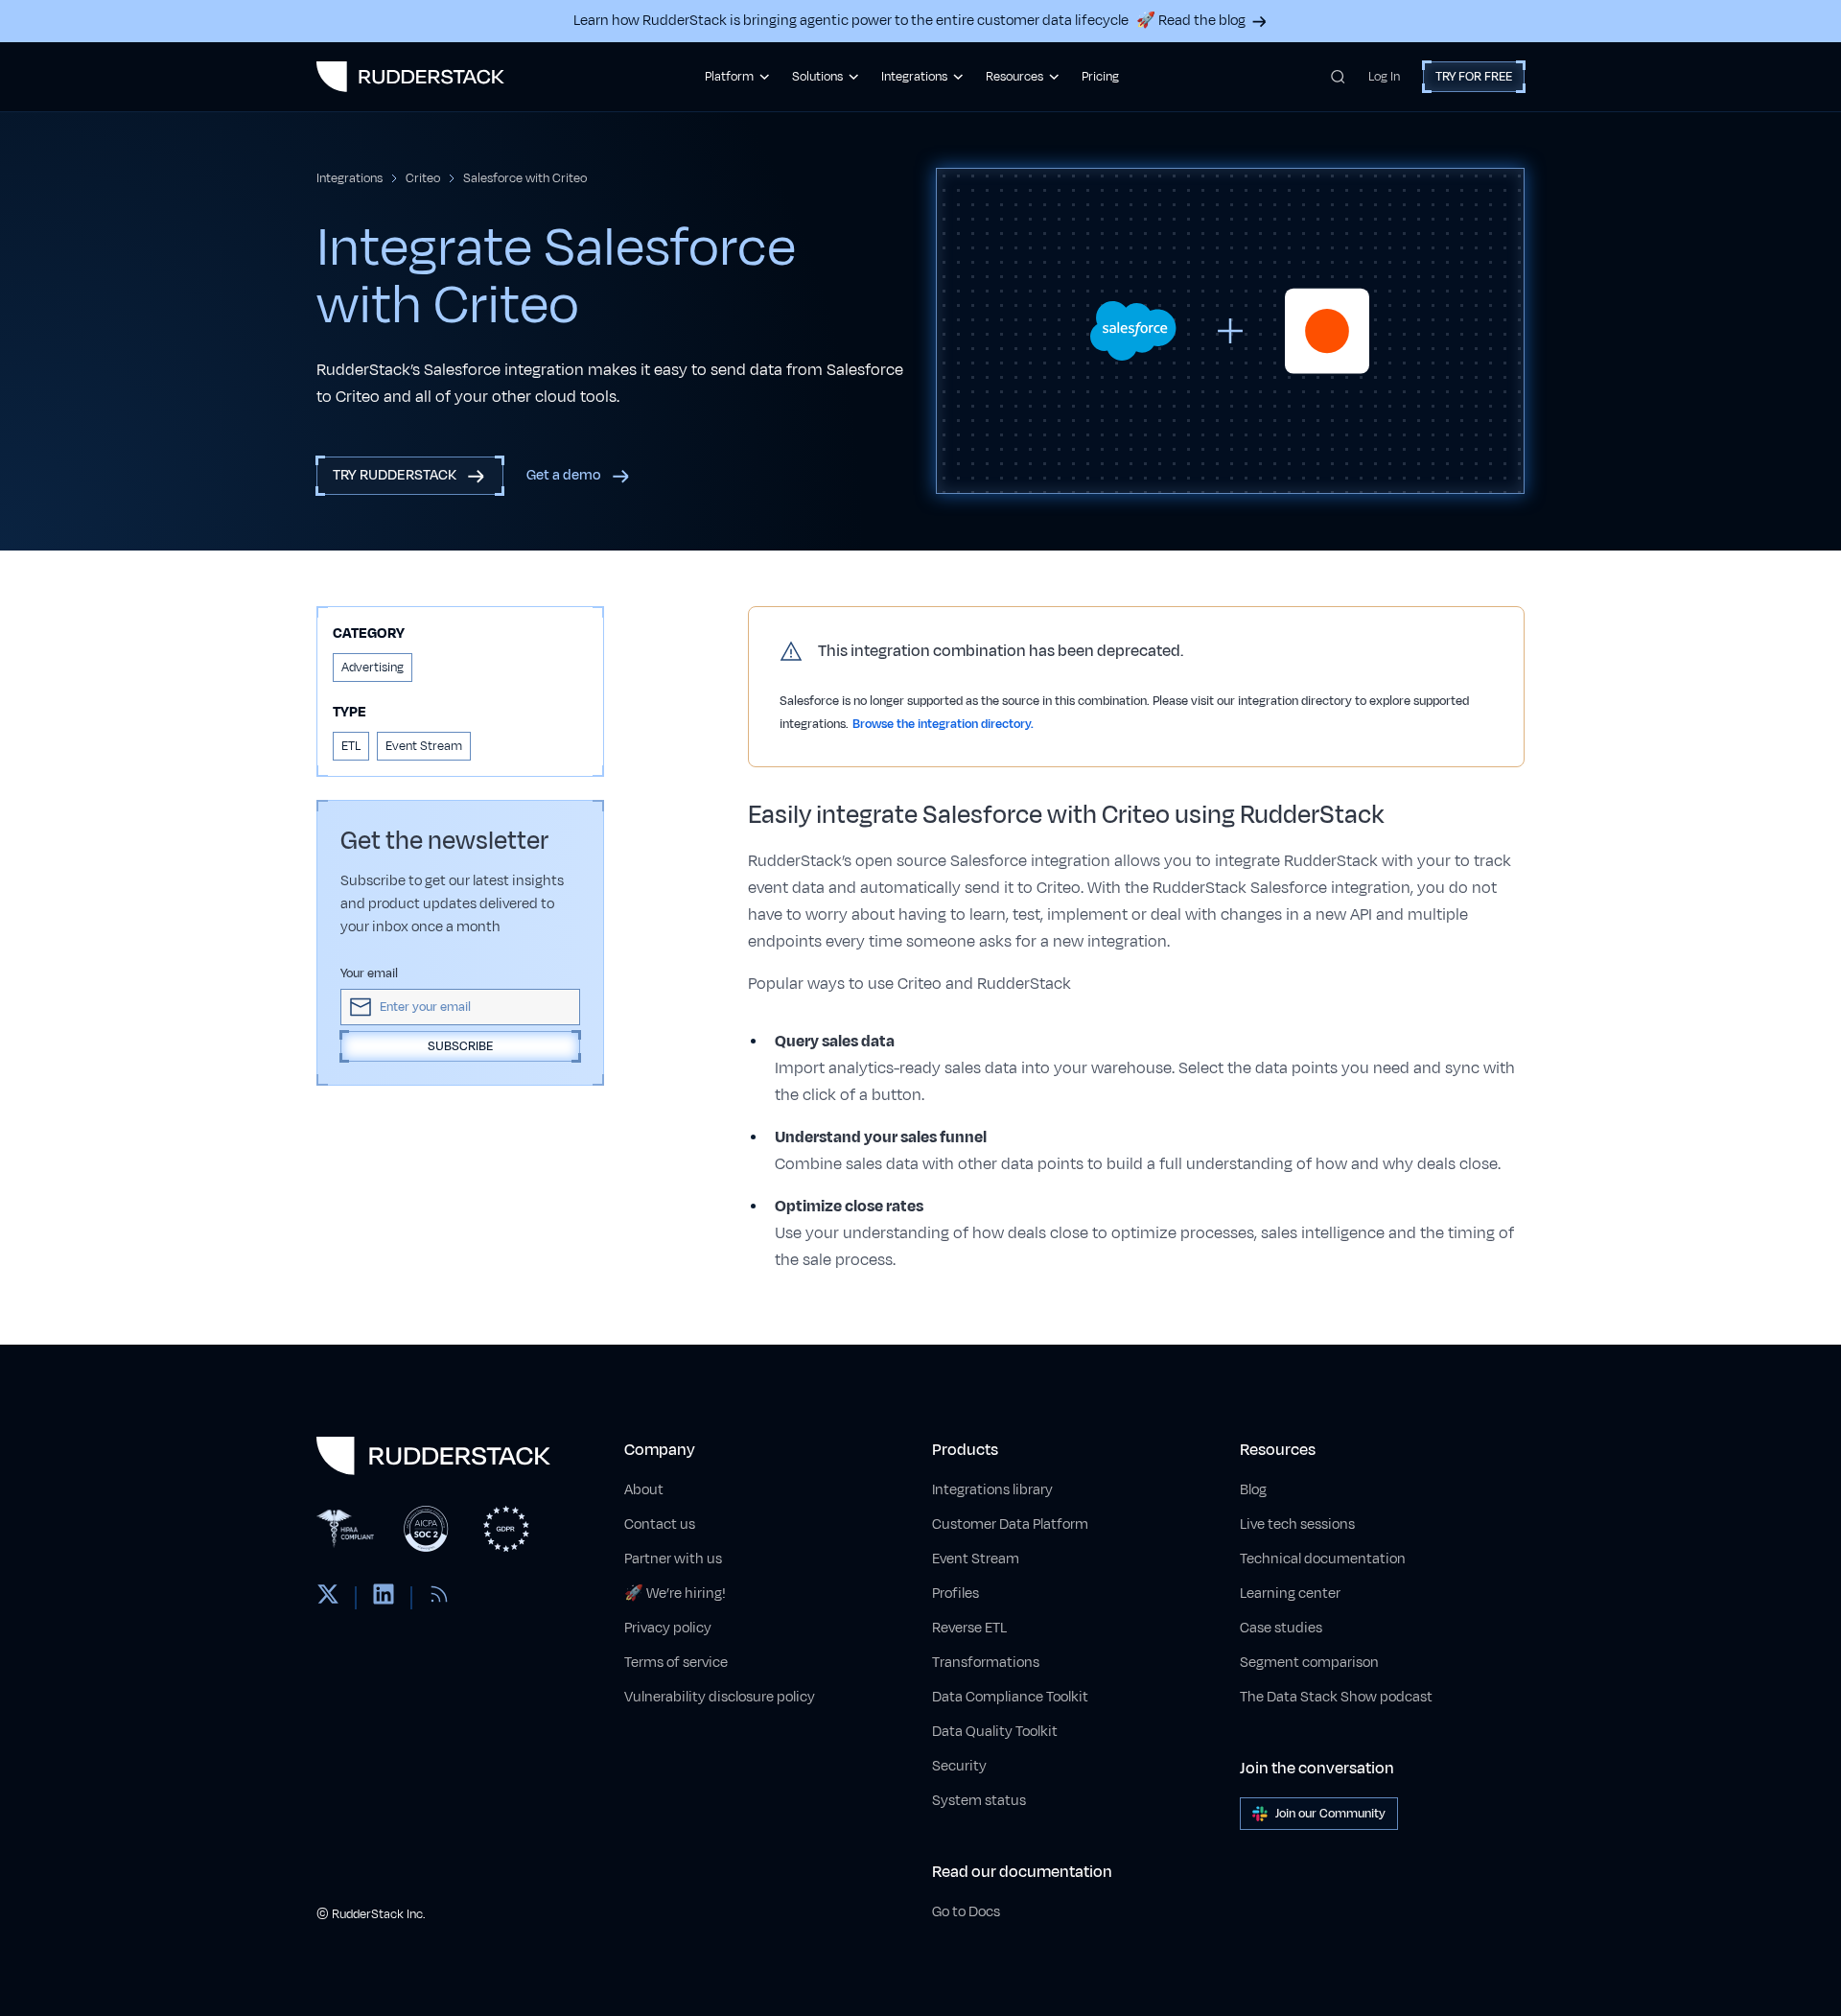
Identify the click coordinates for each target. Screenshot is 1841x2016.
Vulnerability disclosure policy (720, 1697)
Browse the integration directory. (943, 724)
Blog (1253, 1490)
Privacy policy (668, 1628)
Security (959, 1766)
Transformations (986, 1663)
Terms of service (676, 1663)
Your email (369, 973)
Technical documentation (1323, 1559)
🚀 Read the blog (1191, 21)
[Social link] (328, 1598)
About (644, 1490)
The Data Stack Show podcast (1336, 1697)
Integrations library (992, 1490)
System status (979, 1801)
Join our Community (1330, 1814)
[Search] (1338, 77)
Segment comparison (1309, 1663)
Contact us (660, 1524)
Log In (1384, 77)
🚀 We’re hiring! (675, 1594)
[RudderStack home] (410, 77)
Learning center (1290, 1594)
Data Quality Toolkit (995, 1732)
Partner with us (673, 1559)
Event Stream (976, 1559)
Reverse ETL (969, 1628)
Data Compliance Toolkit (1010, 1697)
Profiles (955, 1594)
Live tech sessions (1297, 1524)
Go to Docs (966, 1912)
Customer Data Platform (1010, 1524)
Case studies (1281, 1628)
